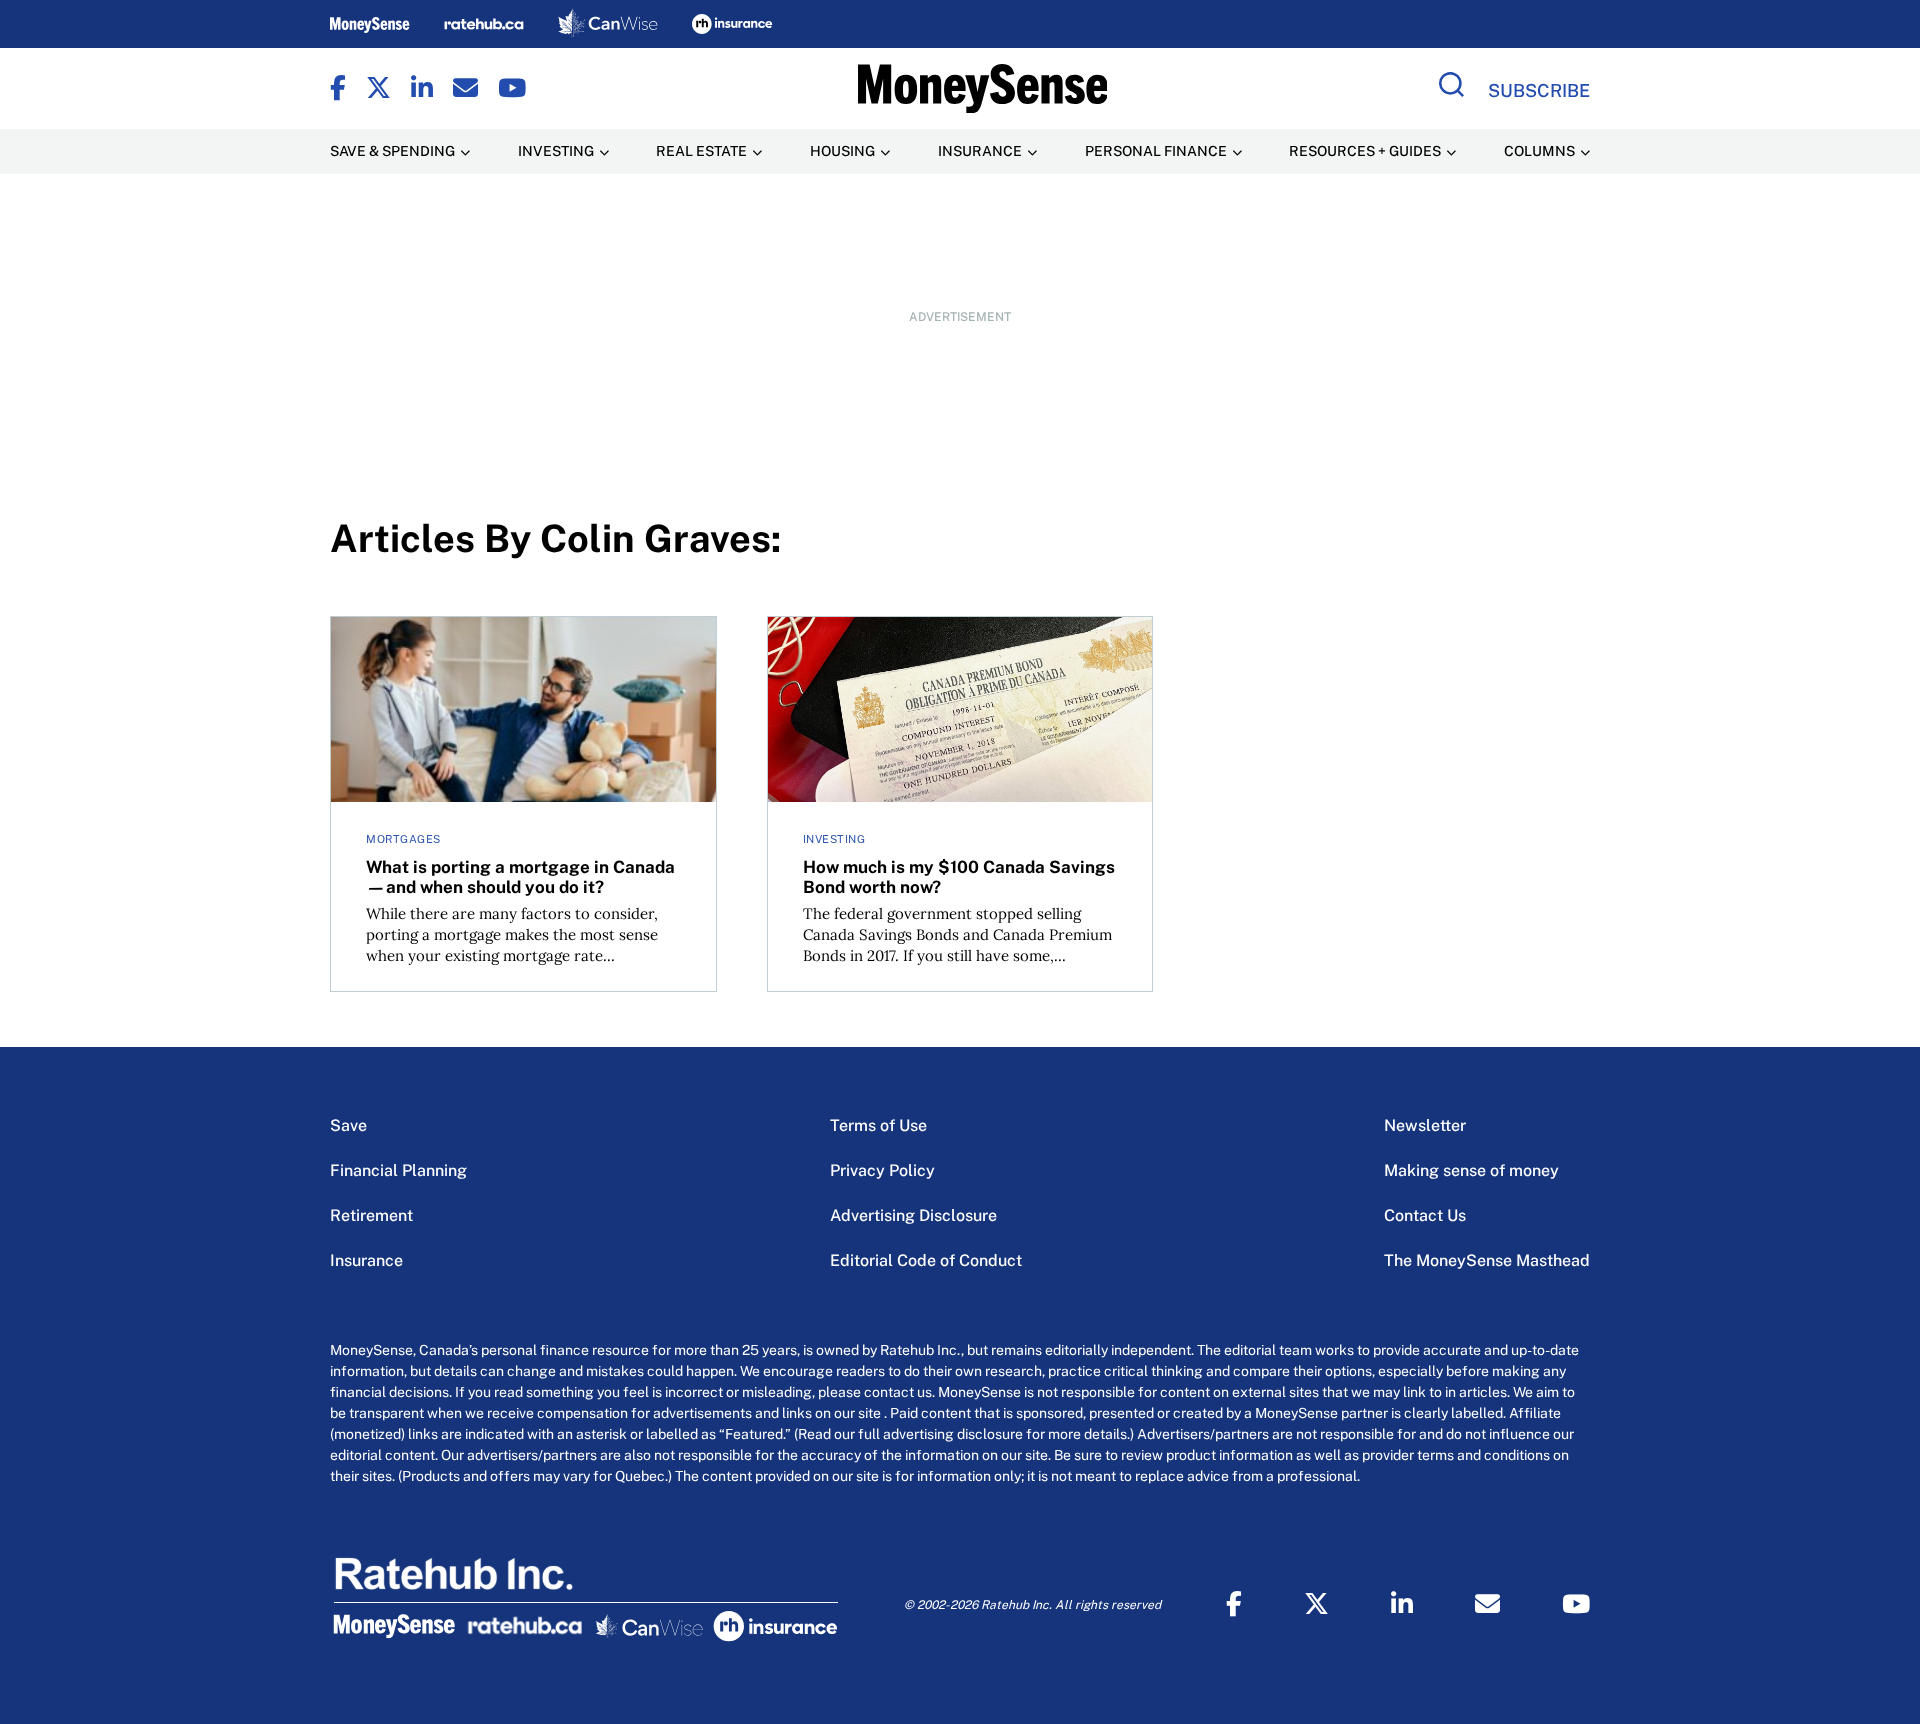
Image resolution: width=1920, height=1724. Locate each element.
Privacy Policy (882, 1170)
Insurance (366, 1260)
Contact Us (1425, 1215)
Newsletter (1425, 1125)
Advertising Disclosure (913, 1215)
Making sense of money (1471, 1170)
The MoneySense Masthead (1487, 1260)
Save (348, 1125)
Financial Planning (398, 1170)
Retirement (371, 1215)
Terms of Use (878, 1125)
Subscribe (1539, 90)
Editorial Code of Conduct (926, 1260)
